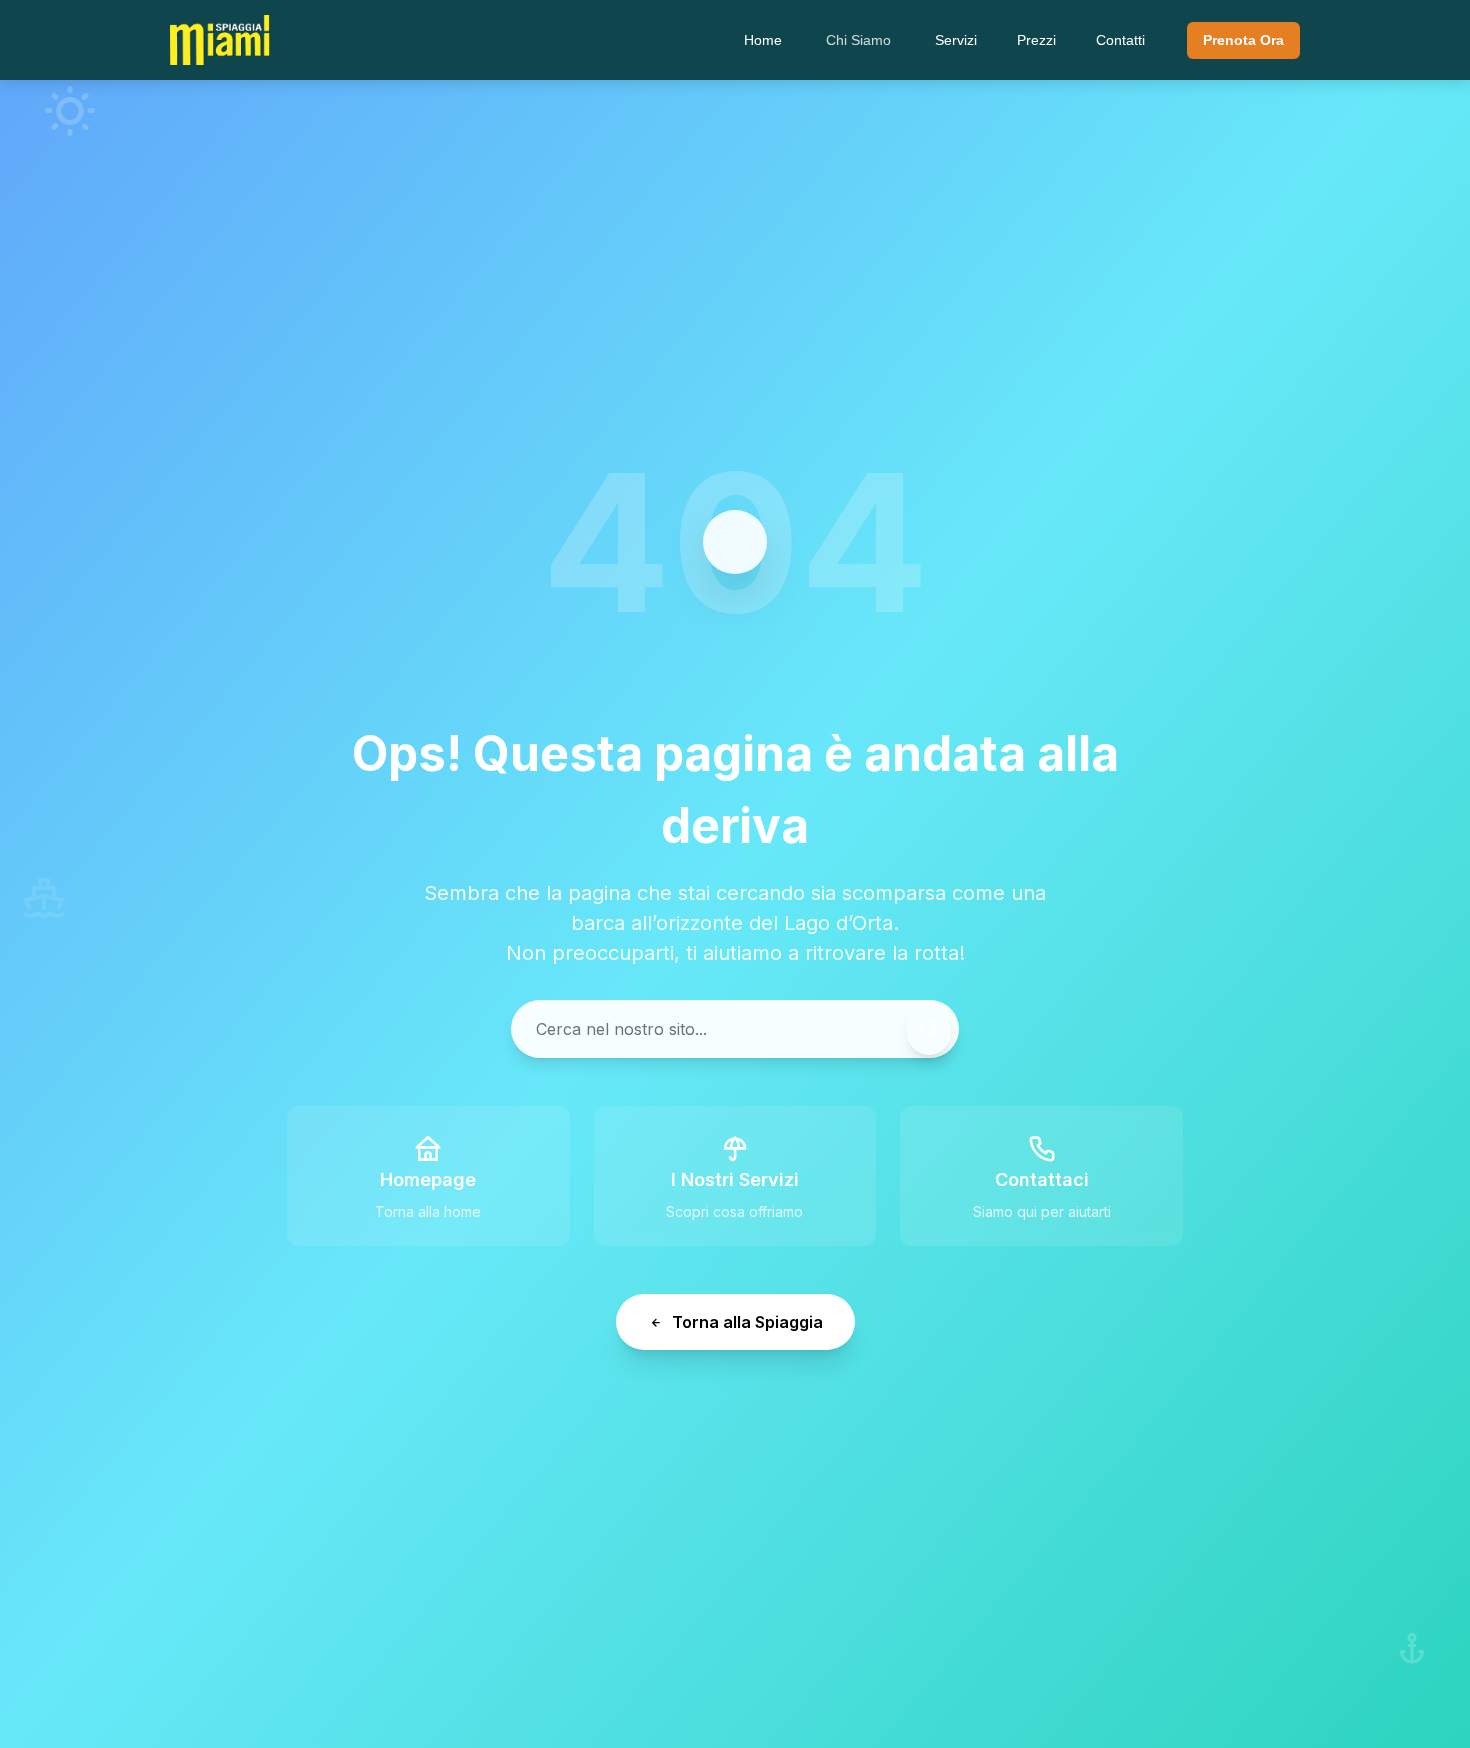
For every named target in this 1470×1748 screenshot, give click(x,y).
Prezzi (1036, 40)
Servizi (956, 40)
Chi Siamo (858, 40)
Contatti (1120, 40)
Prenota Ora (1243, 40)
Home (763, 40)
